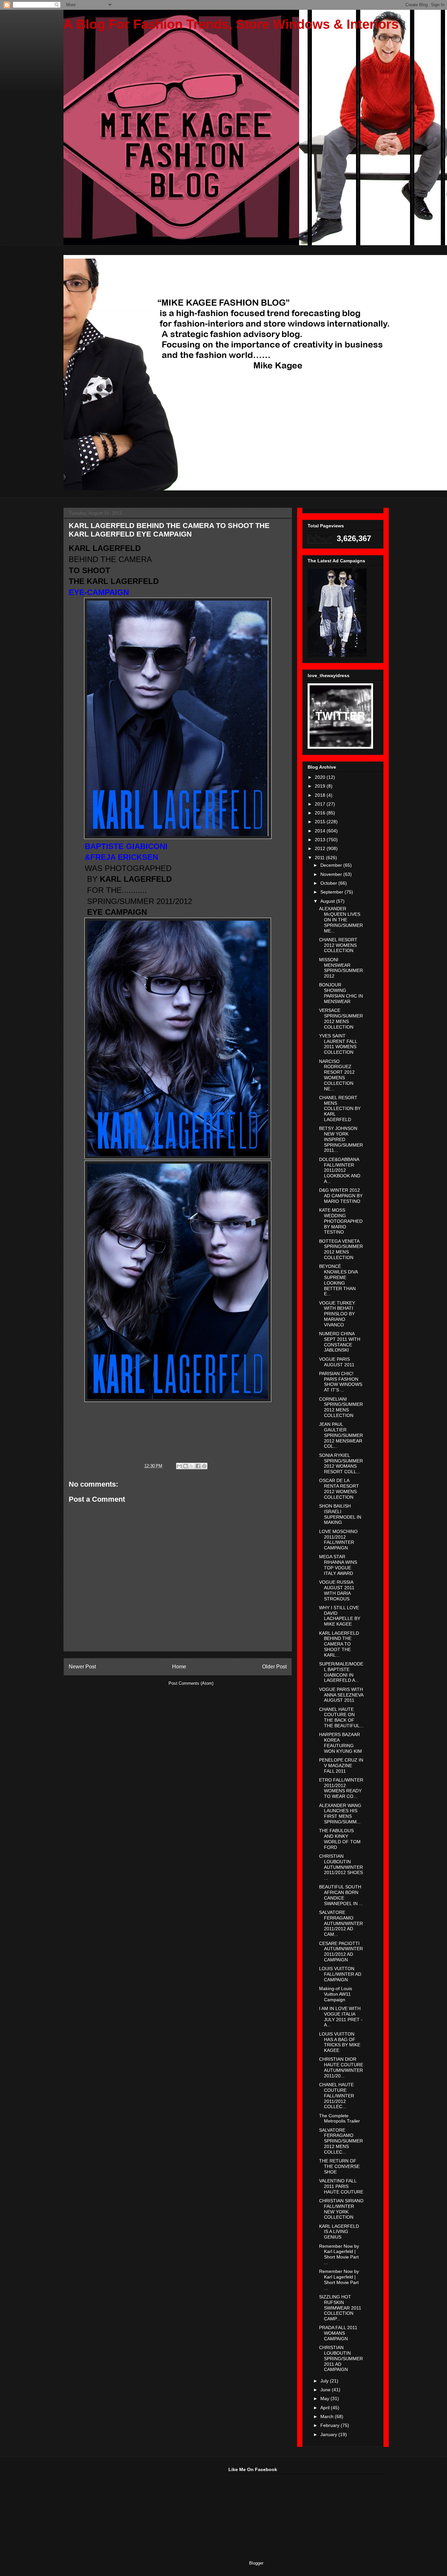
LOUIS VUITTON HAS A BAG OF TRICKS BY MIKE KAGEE (340, 2042)
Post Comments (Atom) (191, 1683)
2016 (321, 813)
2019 (321, 786)
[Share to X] (192, 1466)
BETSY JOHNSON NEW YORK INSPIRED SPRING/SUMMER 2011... (341, 1139)
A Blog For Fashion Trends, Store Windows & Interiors (231, 24)
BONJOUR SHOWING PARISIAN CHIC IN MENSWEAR (341, 993)
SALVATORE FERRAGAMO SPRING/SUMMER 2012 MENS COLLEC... (341, 2141)
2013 (321, 840)
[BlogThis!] (186, 1466)
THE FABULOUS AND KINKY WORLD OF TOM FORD (340, 1839)
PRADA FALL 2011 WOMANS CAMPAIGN (338, 2333)
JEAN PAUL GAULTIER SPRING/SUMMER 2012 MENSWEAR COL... (341, 1435)
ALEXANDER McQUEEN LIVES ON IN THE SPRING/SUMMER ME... (341, 920)
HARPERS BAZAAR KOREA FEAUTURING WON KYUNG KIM (340, 1743)
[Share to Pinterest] (204, 1466)
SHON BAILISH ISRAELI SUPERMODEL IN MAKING (340, 1514)
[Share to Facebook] (198, 1466)
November (332, 874)
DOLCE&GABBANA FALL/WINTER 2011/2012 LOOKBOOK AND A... (340, 1170)
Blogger (256, 2563)
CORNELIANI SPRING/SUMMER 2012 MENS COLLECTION (341, 1407)
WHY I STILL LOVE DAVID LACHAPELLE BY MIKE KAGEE (340, 1616)
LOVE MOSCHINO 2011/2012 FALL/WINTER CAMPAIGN (338, 1540)
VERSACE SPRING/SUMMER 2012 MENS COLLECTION (341, 1018)
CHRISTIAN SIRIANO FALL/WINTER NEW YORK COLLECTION (341, 2209)
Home (179, 1667)
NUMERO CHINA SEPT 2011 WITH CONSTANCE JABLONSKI (340, 1342)
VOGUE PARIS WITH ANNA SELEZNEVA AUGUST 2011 (341, 1695)
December (332, 865)
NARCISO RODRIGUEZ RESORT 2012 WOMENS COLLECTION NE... (337, 1075)
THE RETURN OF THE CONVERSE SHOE (339, 2166)
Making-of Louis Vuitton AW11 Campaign (336, 1994)
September (332, 892)
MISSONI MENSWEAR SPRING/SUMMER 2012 (341, 968)
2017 (321, 804)
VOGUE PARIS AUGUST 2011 (337, 1362)
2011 (320, 858)
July (325, 2381)
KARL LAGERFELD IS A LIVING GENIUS (339, 2232)
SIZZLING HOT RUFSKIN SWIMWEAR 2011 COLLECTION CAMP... (340, 2308)
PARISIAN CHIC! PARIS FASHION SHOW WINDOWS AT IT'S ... (341, 1382)
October (329, 883)
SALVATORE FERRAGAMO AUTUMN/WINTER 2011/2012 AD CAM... (341, 1923)
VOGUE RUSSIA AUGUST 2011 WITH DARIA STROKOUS (337, 1590)
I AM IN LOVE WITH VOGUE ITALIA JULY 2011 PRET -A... (341, 2017)
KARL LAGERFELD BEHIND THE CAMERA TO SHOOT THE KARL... (339, 1644)
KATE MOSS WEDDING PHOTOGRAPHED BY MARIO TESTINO (341, 1221)
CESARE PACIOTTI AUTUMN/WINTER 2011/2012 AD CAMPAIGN (341, 1952)
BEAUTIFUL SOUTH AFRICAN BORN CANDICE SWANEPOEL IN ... (341, 1895)
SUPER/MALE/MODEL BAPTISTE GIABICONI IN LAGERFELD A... (341, 1672)
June (326, 2390)
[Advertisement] (112, 2508)
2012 (321, 848)
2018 (321, 795)
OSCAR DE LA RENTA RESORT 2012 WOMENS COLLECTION (339, 1489)
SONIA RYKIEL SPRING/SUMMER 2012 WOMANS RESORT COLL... (341, 1463)
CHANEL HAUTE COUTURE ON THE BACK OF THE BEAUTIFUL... (341, 1717)
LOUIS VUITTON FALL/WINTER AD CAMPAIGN (340, 1974)
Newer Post (82, 1667)
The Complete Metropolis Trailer (340, 2118)
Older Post (274, 1667)
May (325, 2398)
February (331, 2425)
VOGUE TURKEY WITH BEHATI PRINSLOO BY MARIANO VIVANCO (337, 1314)
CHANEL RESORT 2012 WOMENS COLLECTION (338, 945)
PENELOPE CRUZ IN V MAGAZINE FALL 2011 (341, 1766)
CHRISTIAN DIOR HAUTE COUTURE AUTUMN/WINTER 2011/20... (341, 2067)
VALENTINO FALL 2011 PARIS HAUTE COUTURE (341, 2186)
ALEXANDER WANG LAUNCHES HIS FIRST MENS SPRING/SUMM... (340, 1814)
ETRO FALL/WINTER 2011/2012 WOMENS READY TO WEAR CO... (341, 1788)
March (328, 2416)
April (326, 2408)
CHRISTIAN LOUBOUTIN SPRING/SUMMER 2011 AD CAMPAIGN (341, 2358)
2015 (321, 822)
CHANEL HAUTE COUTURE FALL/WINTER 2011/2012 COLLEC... (337, 2096)
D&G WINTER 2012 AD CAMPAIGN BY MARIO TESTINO (341, 1196)
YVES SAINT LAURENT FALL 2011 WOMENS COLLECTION (338, 1044)
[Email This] (179, 1466)
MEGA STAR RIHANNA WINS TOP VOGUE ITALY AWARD (338, 1565)
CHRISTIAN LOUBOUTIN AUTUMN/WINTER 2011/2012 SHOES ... (341, 1867)
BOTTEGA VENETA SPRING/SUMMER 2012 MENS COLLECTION (341, 1249)
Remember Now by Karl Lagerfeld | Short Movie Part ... (339, 2254)
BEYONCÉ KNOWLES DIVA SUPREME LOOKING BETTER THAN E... (338, 1280)
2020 (321, 777)
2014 (321, 831)
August (328, 901)
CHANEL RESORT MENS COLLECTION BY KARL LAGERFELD (340, 1109)
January (329, 2434)
